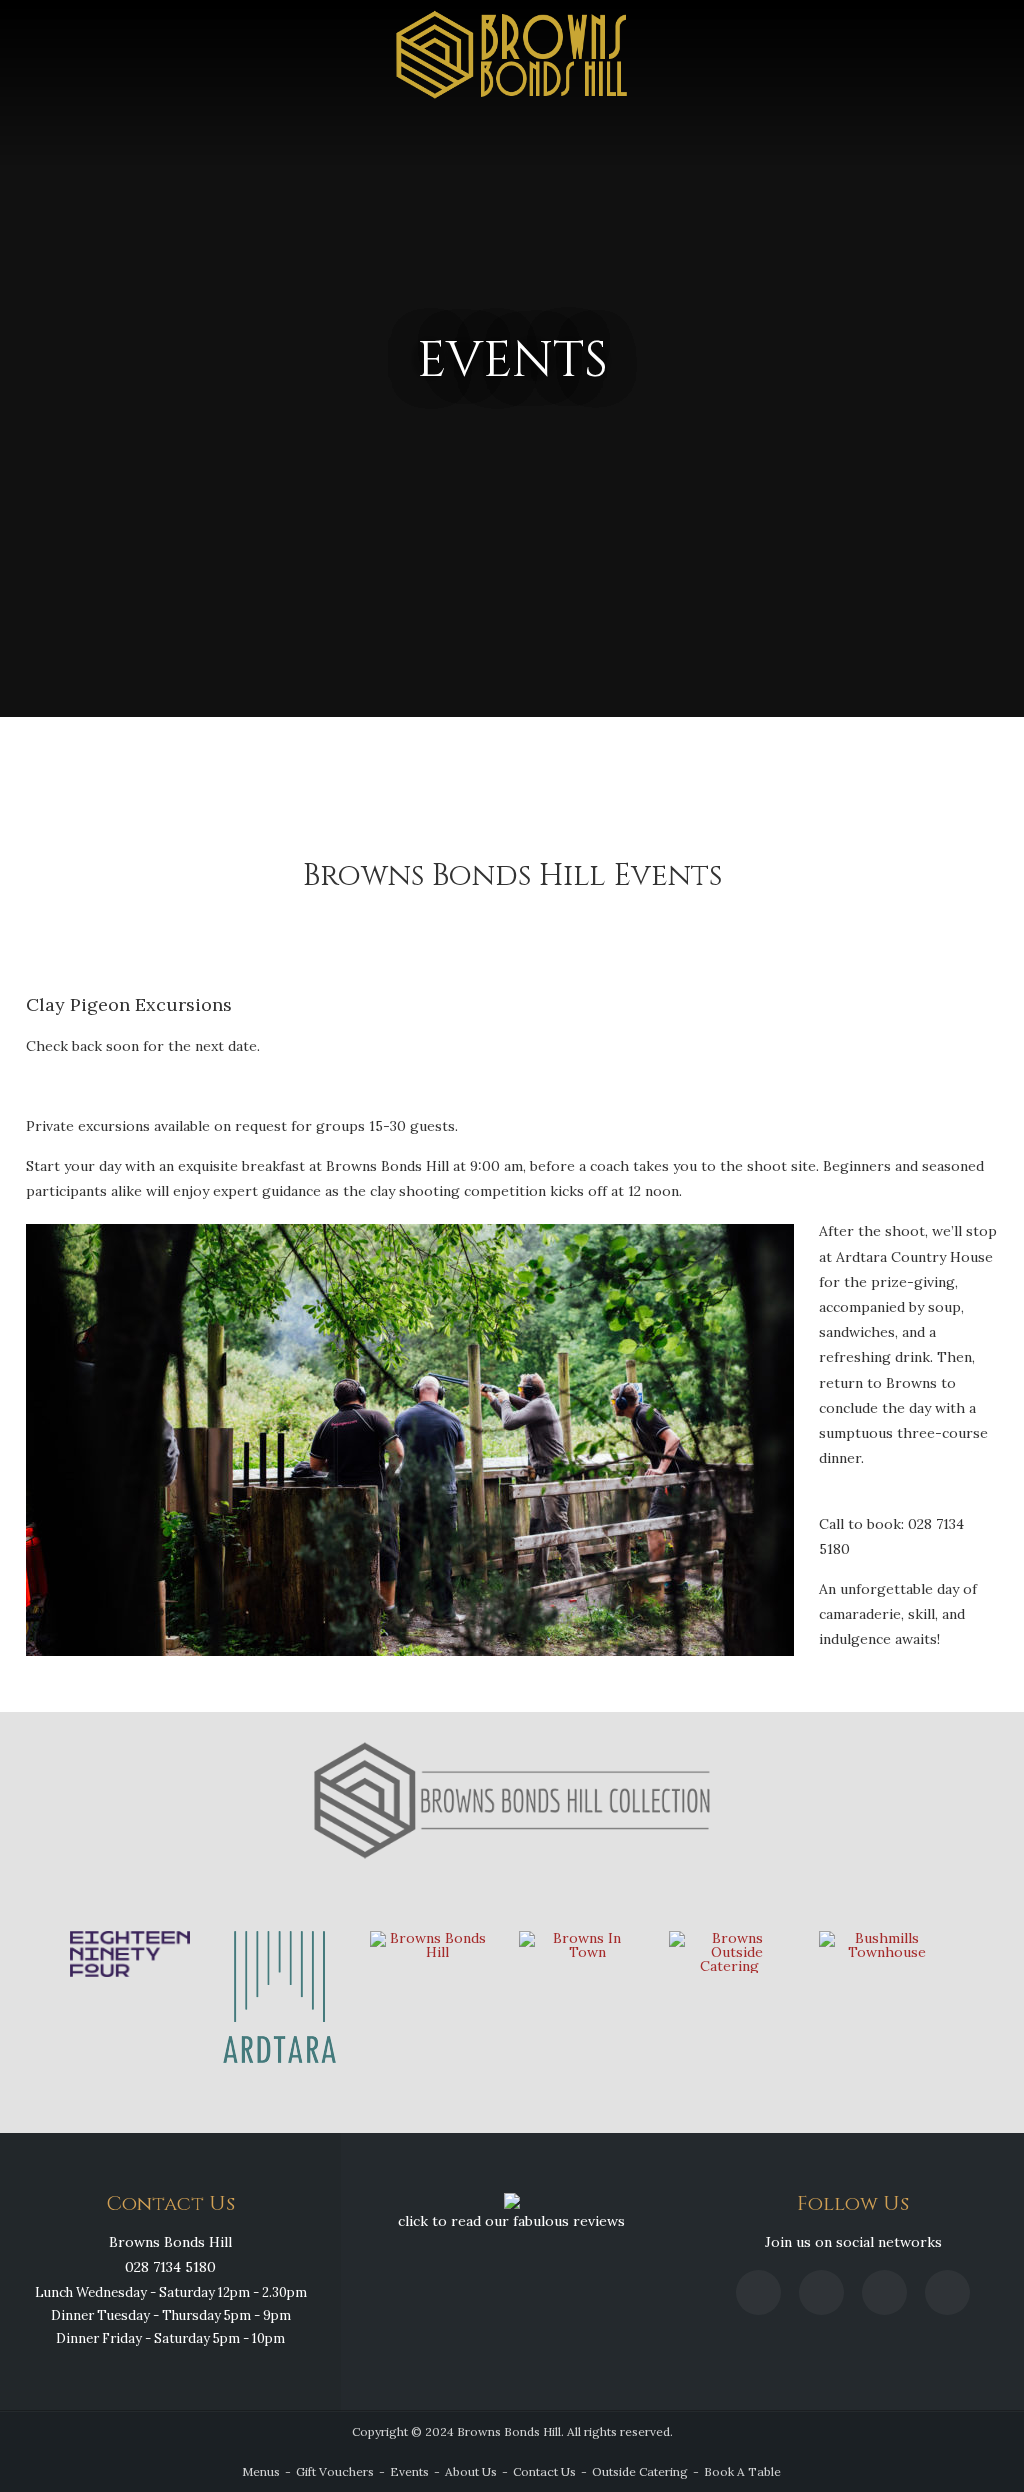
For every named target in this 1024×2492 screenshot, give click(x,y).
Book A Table (742, 2471)
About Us (471, 2471)
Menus (261, 2471)
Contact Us (544, 2471)
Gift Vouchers (335, 2471)
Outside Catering (640, 2471)
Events (409, 2471)
